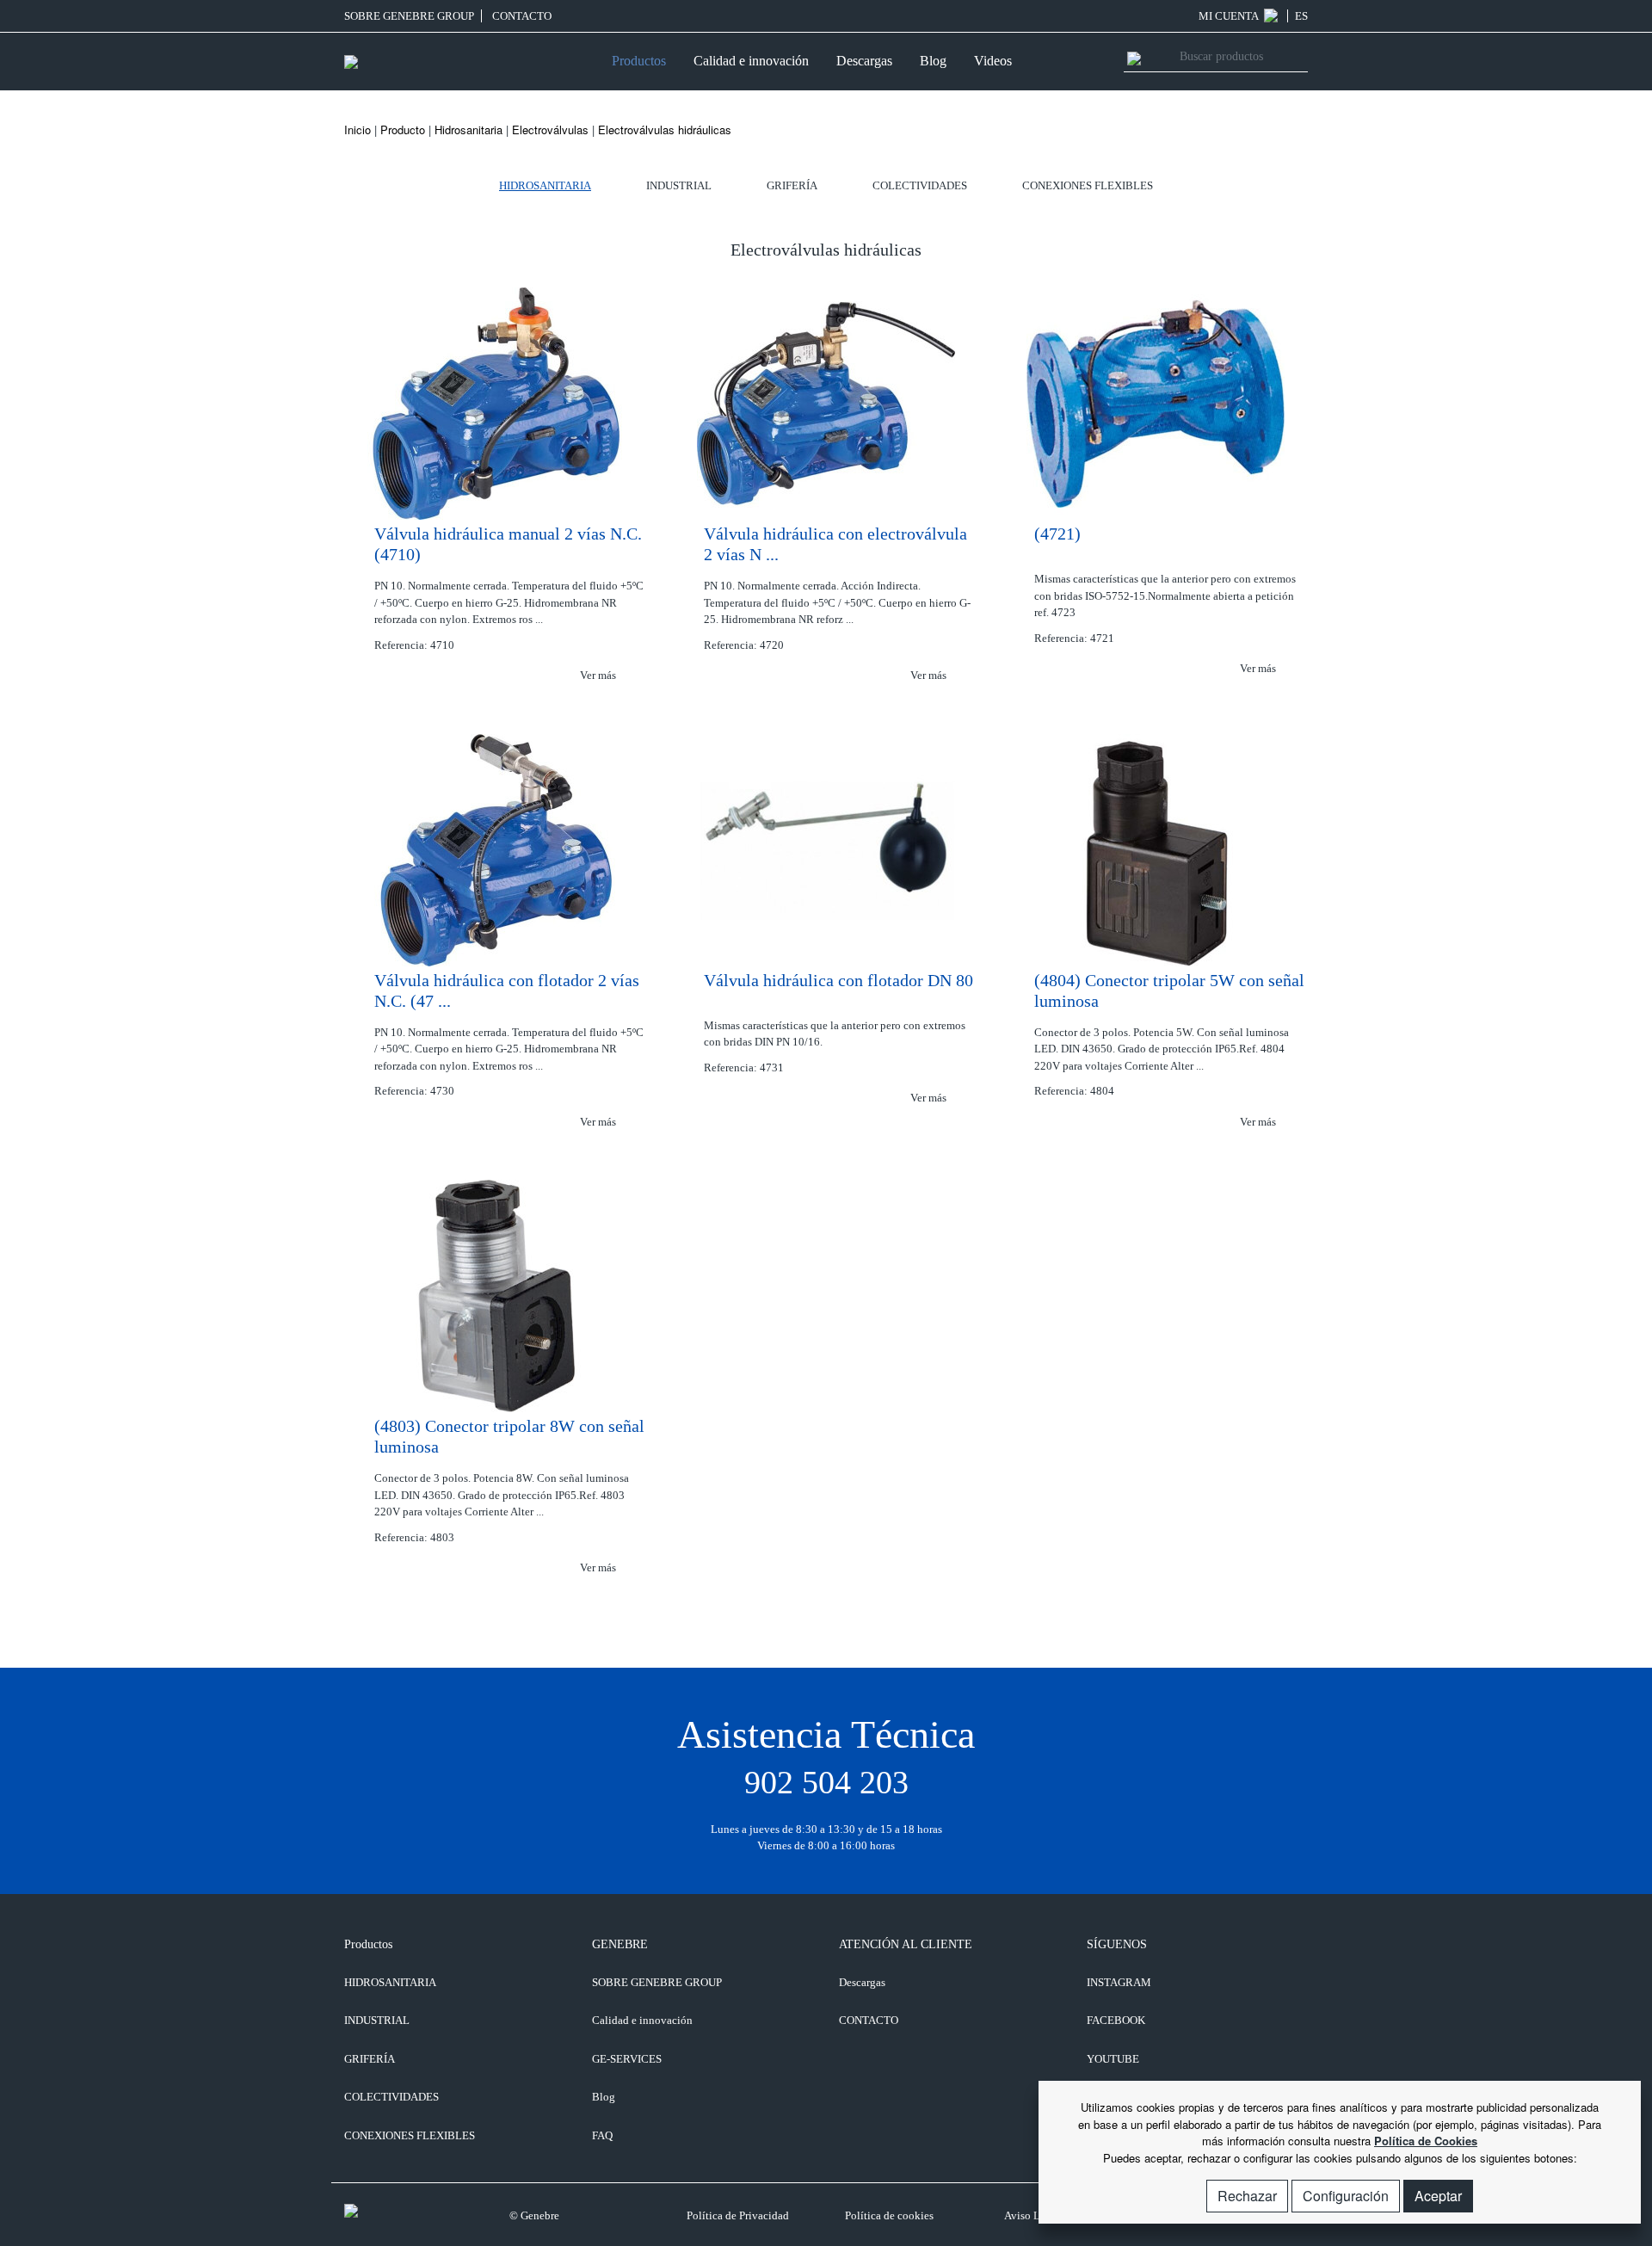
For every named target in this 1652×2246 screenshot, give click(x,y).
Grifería (792, 185)
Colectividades (920, 185)
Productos (639, 61)
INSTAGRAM (1119, 1982)
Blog (933, 61)
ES (1301, 16)
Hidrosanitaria (468, 130)
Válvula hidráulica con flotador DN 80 (838, 980)
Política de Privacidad (738, 2215)
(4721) (1057, 534)
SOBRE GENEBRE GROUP (409, 16)
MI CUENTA (1230, 16)
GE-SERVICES (627, 2059)
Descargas (864, 61)
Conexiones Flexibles (1088, 185)
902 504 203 (826, 1782)
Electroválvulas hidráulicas (665, 130)
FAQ (602, 2135)
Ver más (599, 675)
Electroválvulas (550, 130)
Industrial (679, 185)
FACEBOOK (1116, 2020)
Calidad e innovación (751, 61)
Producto (403, 130)
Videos (993, 61)
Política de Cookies (1426, 2141)
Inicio (358, 130)
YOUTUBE (1113, 2059)
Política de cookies (889, 2215)
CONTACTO (522, 16)
